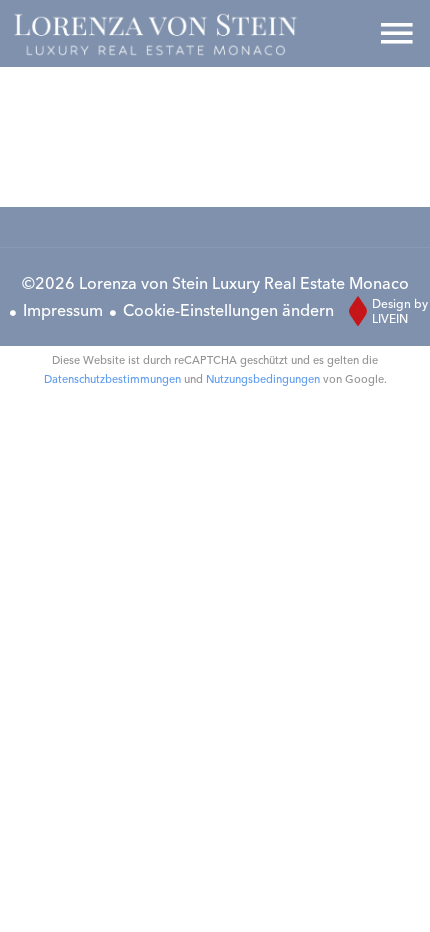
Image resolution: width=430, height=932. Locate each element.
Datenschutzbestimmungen (112, 379)
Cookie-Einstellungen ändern (228, 310)
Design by (400, 311)
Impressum (63, 310)
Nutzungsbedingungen (263, 379)
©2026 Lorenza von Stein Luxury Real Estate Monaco (215, 283)
